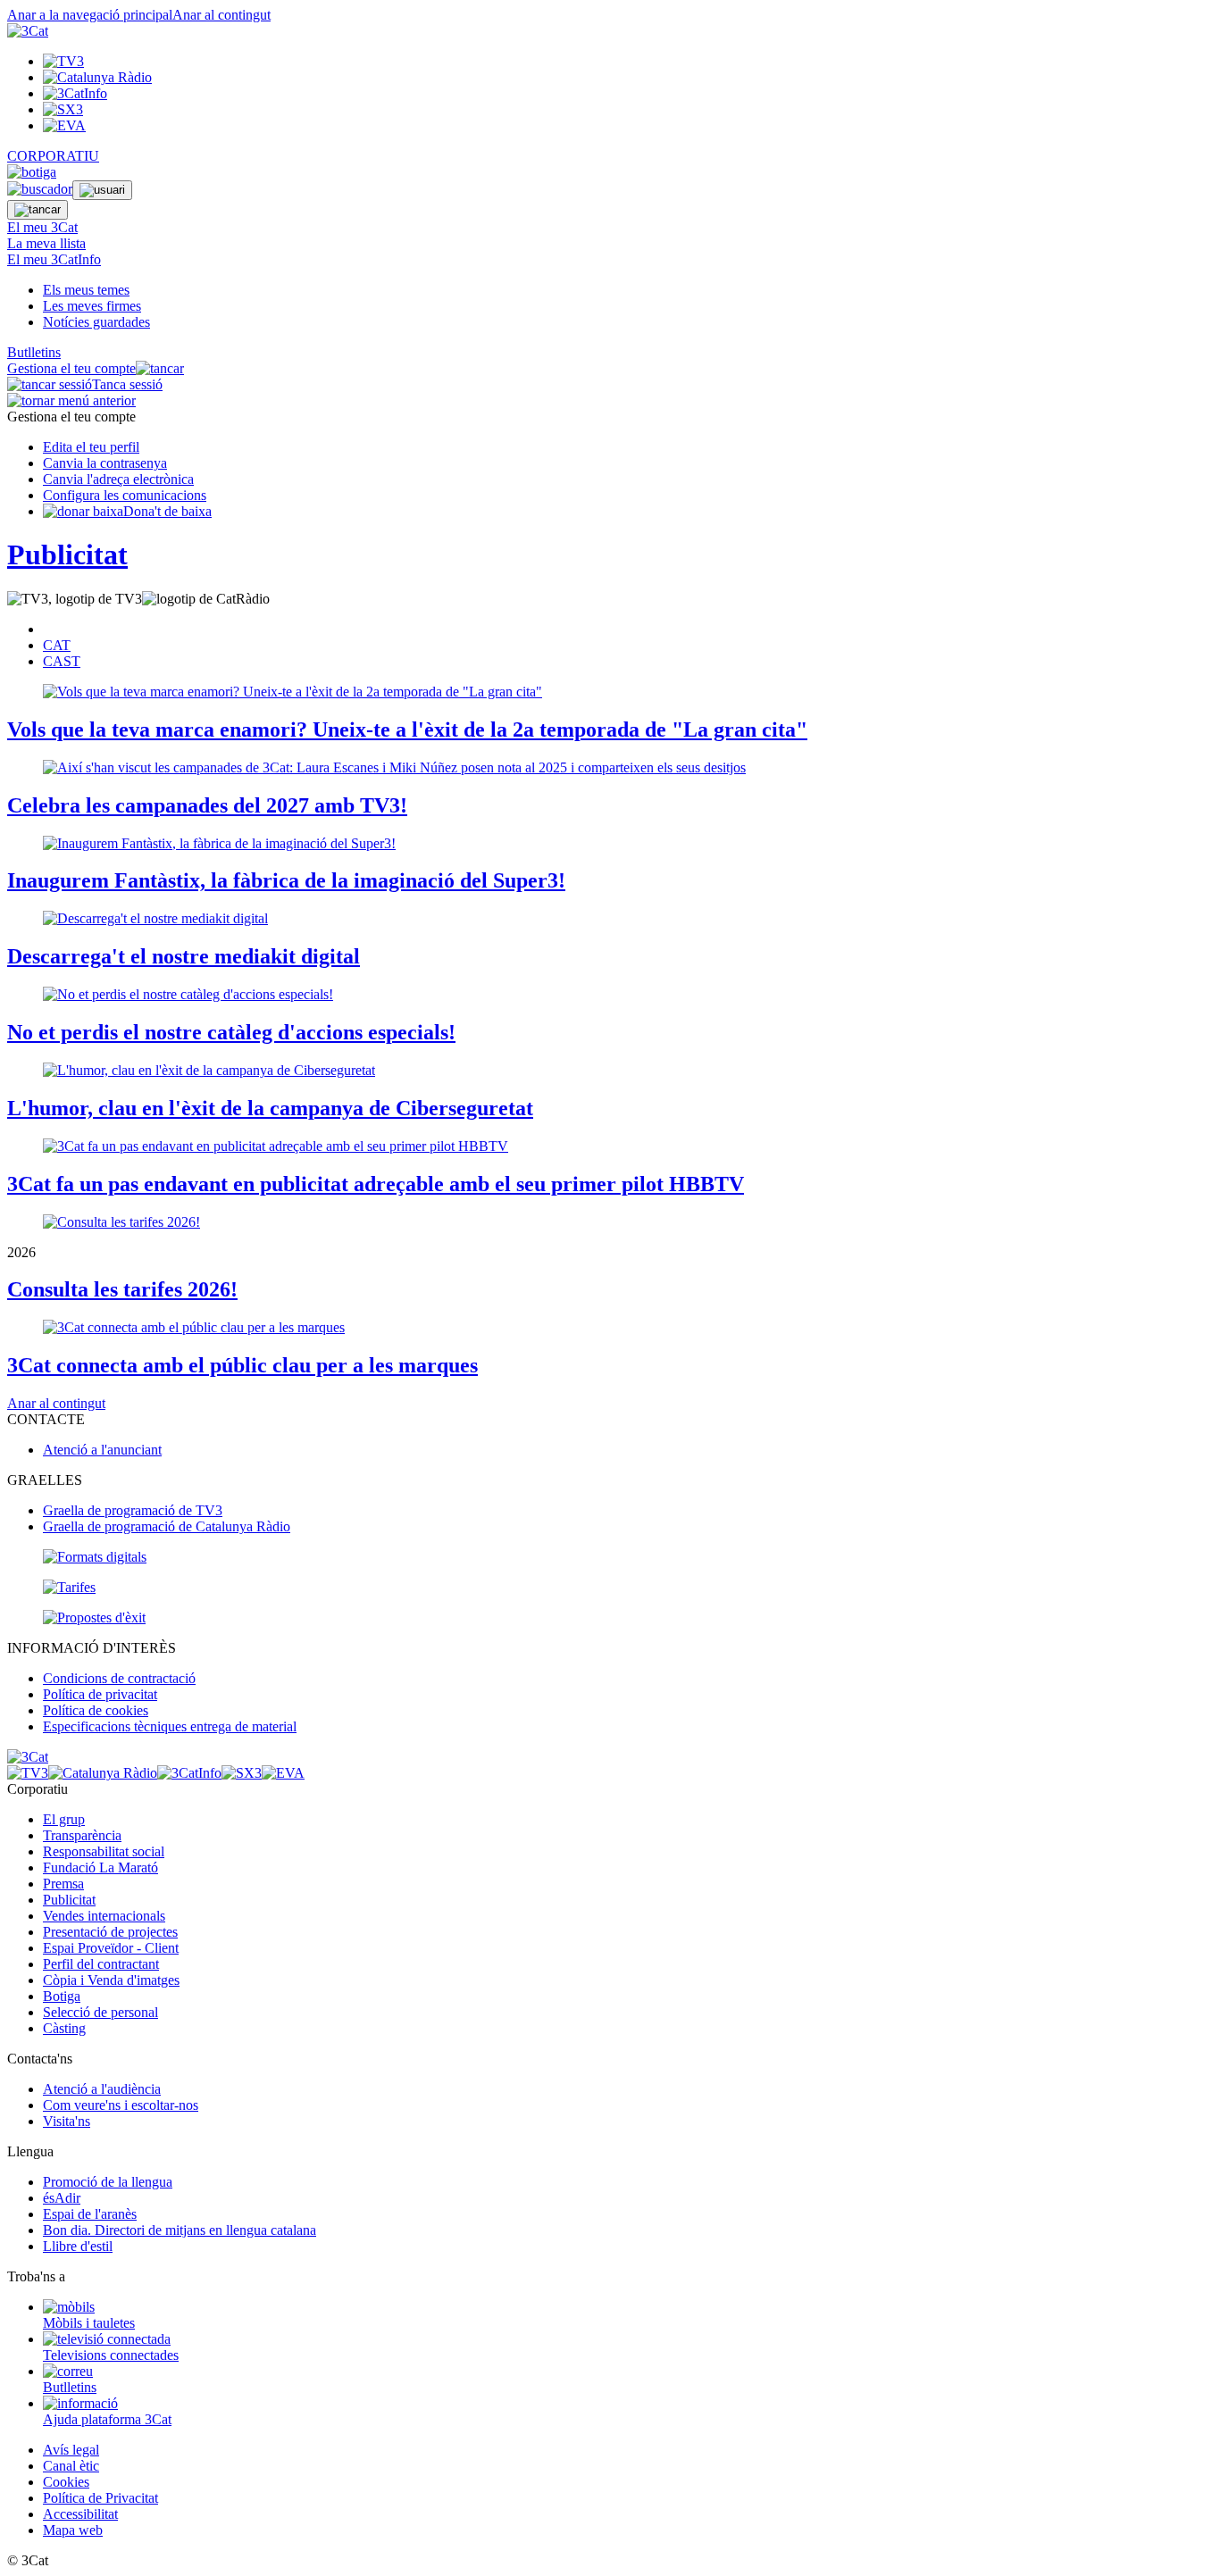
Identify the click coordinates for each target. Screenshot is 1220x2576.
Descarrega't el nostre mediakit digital (184, 956)
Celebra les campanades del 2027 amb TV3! (207, 805)
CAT (57, 645)
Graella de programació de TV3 (133, 1510)
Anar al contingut (221, 15)
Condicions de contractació (119, 1678)
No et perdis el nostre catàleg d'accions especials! (231, 1032)
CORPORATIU (53, 156)
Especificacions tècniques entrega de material (170, 1726)
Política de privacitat (100, 1694)
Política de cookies (96, 1710)
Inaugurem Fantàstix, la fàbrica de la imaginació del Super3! (286, 880)
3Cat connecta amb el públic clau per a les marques (242, 1365)
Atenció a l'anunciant (102, 1450)
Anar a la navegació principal (90, 15)
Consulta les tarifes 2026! (122, 1289)
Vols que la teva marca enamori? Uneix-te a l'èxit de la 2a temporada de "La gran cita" (407, 729)
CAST (62, 661)
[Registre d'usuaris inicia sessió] (102, 190)
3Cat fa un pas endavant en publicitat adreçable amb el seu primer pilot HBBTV (376, 1184)
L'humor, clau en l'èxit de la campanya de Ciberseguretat (270, 1108)
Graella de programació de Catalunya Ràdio (167, 1526)
